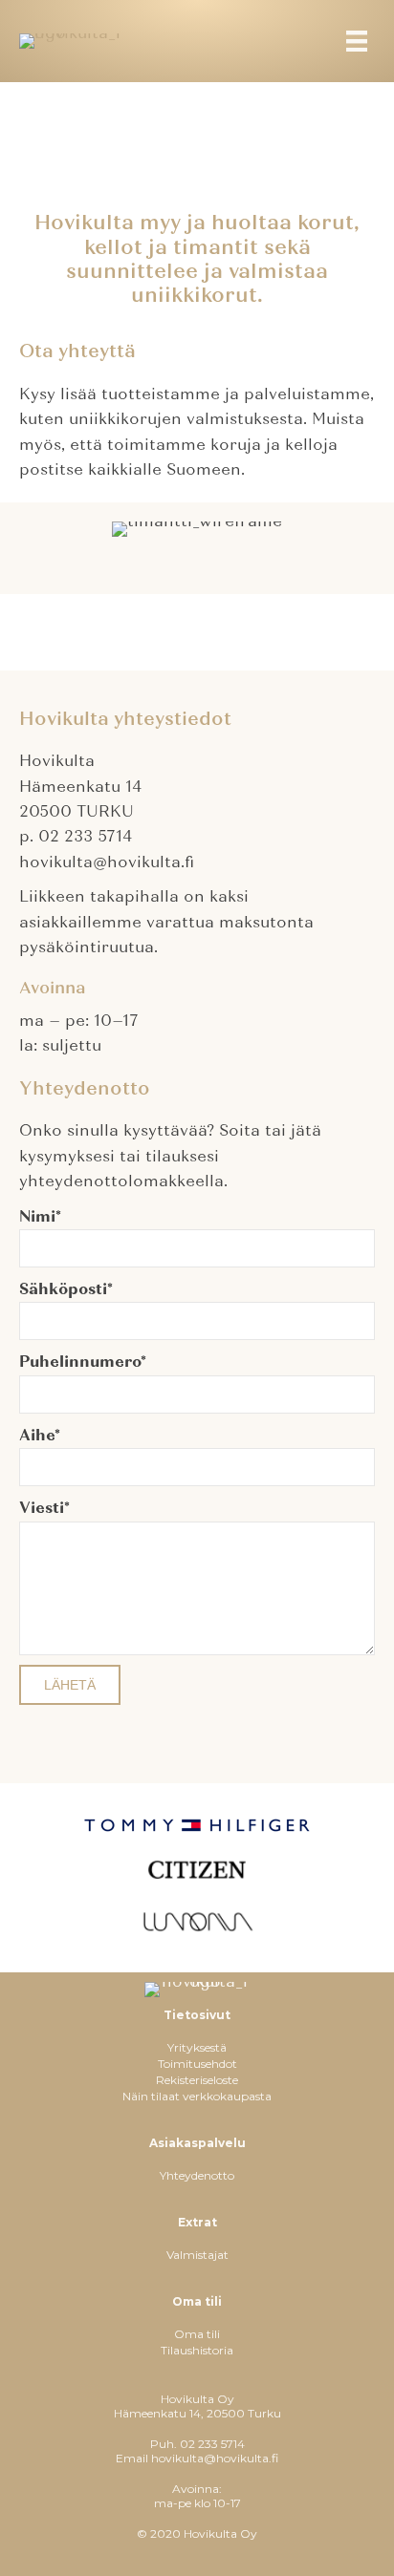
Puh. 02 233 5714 (197, 2444)
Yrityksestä (197, 2047)
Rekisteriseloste (197, 2080)
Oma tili (197, 2334)
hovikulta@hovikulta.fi (215, 2458)
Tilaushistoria (197, 2350)
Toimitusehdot (197, 2064)
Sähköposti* (66, 1289)
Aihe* (40, 1436)
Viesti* (44, 1508)
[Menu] (357, 41)
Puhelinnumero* (83, 1362)
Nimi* (40, 1217)
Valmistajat (197, 2255)
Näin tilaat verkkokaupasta (197, 2096)
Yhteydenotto (197, 2175)
